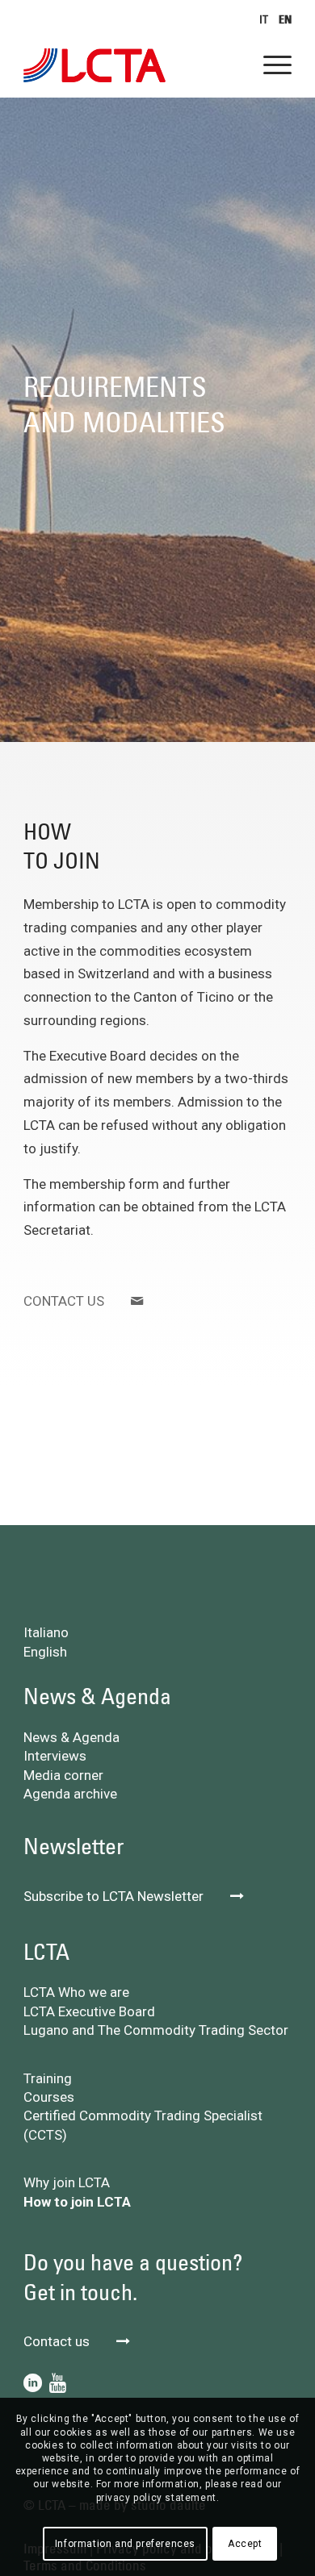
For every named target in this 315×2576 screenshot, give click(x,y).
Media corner (63, 1775)
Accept (245, 2544)
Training (48, 2078)
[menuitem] (260, 19)
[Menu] (269, 65)
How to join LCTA (77, 2202)
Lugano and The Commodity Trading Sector (156, 2030)
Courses (49, 2097)
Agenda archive (70, 1794)
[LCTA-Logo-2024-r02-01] (130, 65)
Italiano (46, 1632)
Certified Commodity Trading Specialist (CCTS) (143, 2125)
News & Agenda (71, 1737)
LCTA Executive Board (89, 2011)
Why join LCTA (67, 2182)
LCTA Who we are (76, 1992)
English (45, 1652)
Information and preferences (125, 2544)
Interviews (55, 1756)
